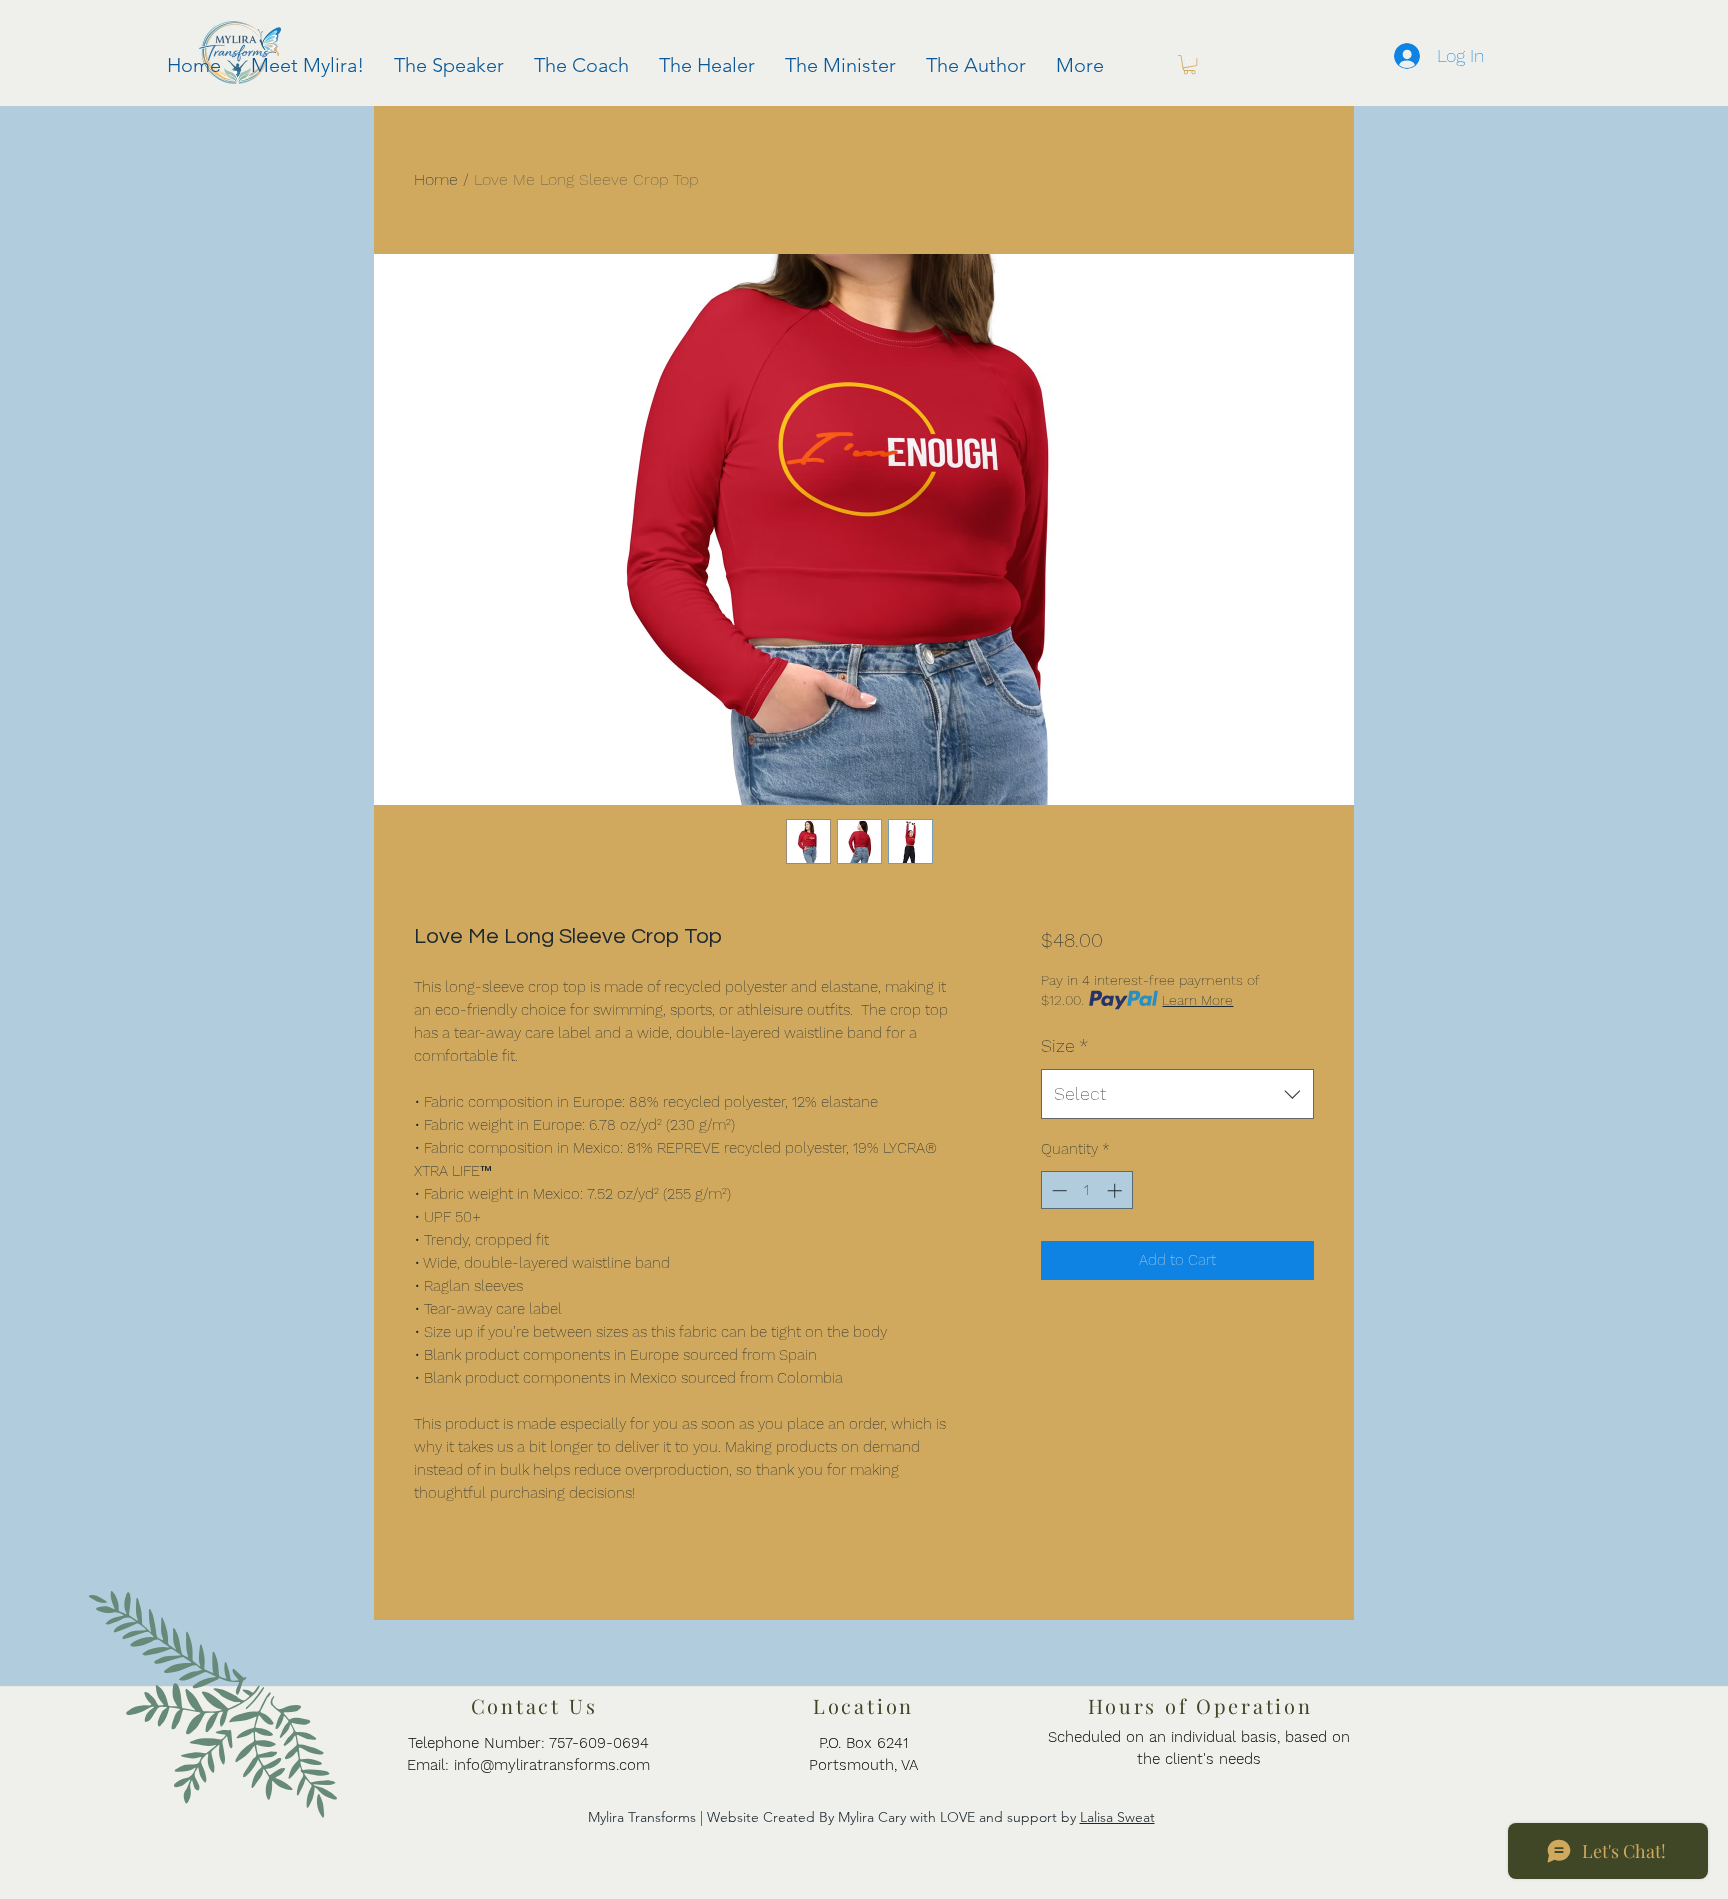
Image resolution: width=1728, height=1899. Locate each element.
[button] (1189, 64)
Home (436, 179)
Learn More (1197, 1000)
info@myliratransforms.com (552, 1765)
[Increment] (1116, 1190)
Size (1064, 1045)
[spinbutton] (1086, 1190)
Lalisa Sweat (1117, 1817)
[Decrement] (1057, 1190)
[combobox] (1177, 1094)
